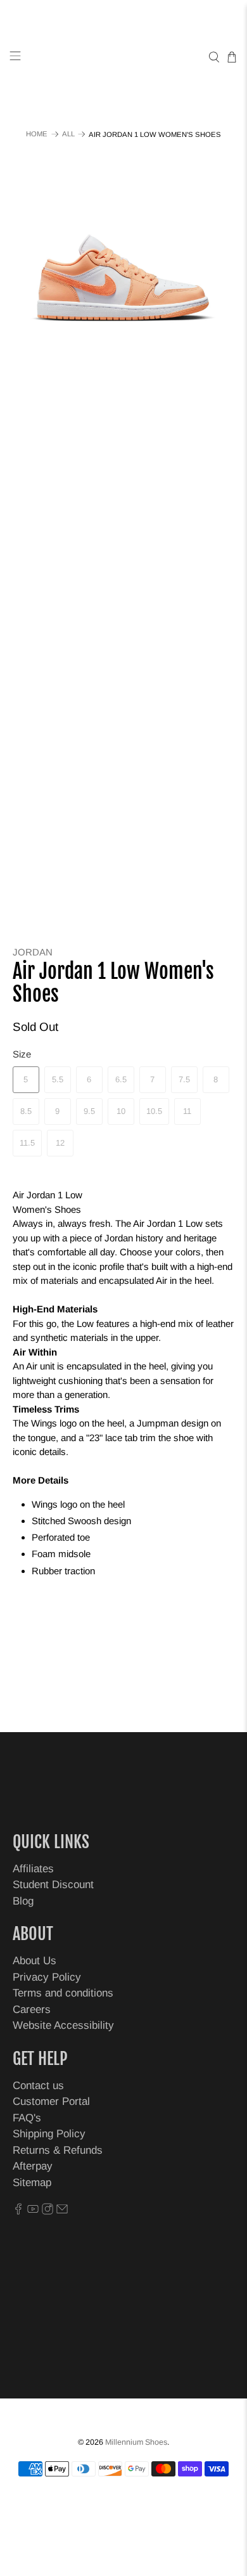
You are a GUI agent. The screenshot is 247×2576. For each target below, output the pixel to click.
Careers (32, 2010)
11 (187, 1111)
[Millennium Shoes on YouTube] (33, 2211)
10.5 (154, 1111)
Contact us (38, 2086)
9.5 (89, 1111)
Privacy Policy (47, 1977)
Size (22, 1054)
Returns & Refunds (58, 2150)
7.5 (184, 1079)
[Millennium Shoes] (124, 57)
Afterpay (33, 2166)
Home (37, 134)
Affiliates (33, 1869)
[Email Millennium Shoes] (62, 2211)
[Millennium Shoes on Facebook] (18, 2211)
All (68, 134)
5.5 (58, 1079)
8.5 (26, 1111)
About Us (35, 1961)
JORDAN (33, 952)
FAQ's (27, 2118)
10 (121, 1111)
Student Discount (53, 1885)
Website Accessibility (63, 2025)
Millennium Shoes (136, 2442)
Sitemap (32, 2183)
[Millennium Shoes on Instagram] (47, 2211)
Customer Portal (51, 2101)
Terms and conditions (63, 1993)
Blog (23, 1901)
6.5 (121, 1079)
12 (60, 1143)
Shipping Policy (49, 2134)
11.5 (27, 1143)
